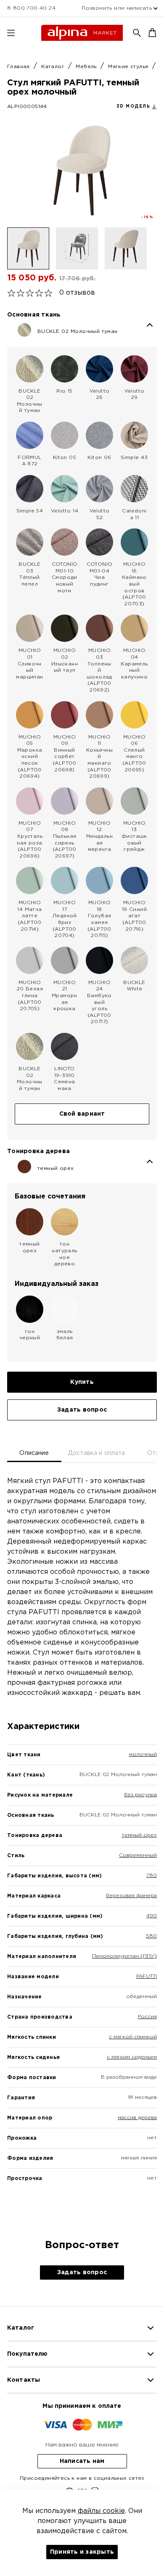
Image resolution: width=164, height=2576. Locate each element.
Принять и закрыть (82, 2552)
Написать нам (82, 2461)
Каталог (54, 67)
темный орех (139, 1835)
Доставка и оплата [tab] (97, 1453)
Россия (147, 2017)
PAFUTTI (147, 1976)
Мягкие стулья (129, 67)
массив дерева (137, 2118)
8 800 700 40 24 (31, 8)
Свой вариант (82, 1114)
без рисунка (140, 1795)
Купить (82, 1382)
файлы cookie (101, 2511)
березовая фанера (131, 1896)
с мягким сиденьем (132, 2057)
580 (151, 1936)
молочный (143, 1754)
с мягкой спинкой (133, 2037)
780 (152, 1875)
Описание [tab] (34, 1453)
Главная (19, 67)
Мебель (87, 67)
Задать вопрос (82, 1410)
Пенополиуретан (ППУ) (124, 1956)
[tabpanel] (82, 1844)
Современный (138, 1855)
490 (152, 1916)
